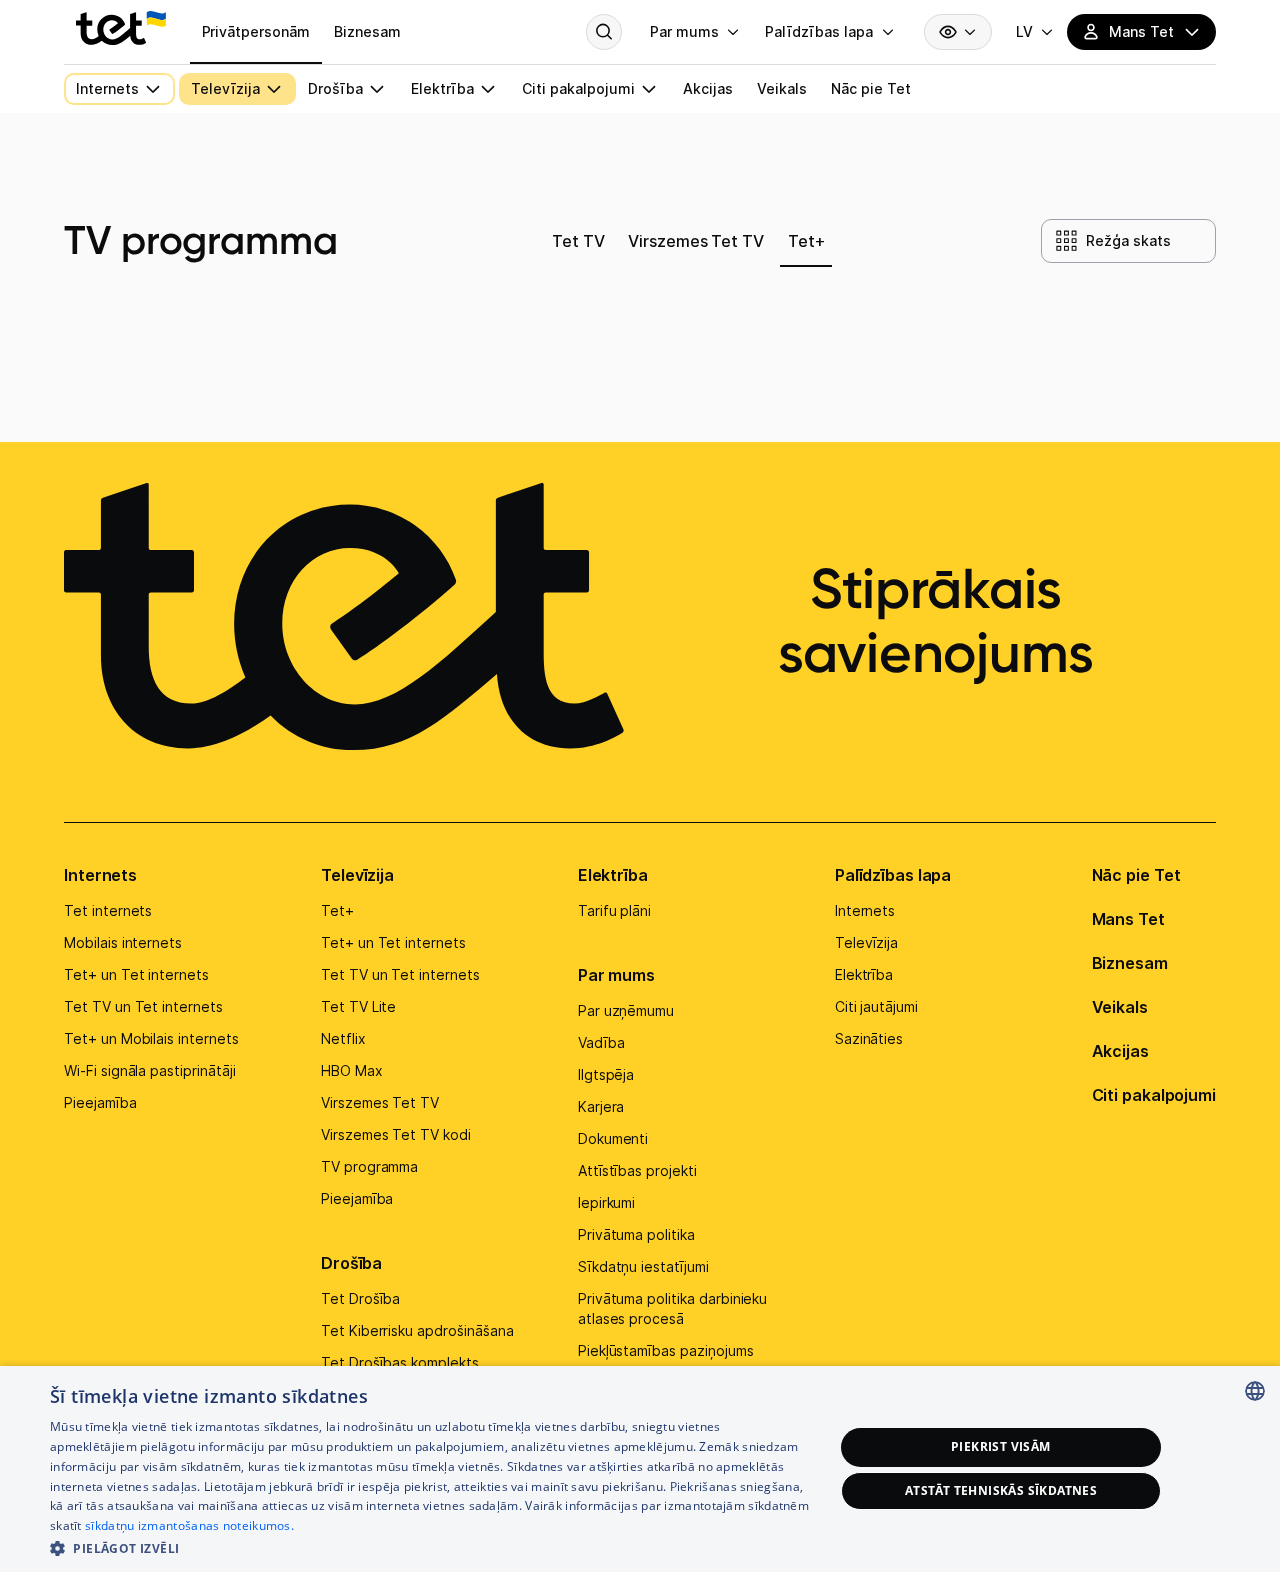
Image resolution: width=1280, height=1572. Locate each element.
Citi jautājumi (876, 1006)
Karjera (601, 1106)
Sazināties (869, 1038)
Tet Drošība (360, 1298)
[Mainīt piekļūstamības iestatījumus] (958, 32)
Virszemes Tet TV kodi (396, 1134)
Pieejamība (100, 1102)
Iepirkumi (607, 1202)
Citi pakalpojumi (1154, 1095)
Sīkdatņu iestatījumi (643, 1266)
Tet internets (108, 910)
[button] (430, 1546)
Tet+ (337, 910)
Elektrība (613, 875)
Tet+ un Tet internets (136, 974)
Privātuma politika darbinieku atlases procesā (673, 1308)
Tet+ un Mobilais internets (151, 1038)
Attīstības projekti (637, 1170)
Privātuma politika (636, 1234)
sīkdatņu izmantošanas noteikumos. (189, 1525)
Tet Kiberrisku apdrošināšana (417, 1330)
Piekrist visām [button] (1001, 1446)
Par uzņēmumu (626, 1010)
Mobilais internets (123, 942)
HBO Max (352, 1070)
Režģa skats (1128, 240)
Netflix (343, 1038)
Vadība (601, 1042)
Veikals (1120, 1007)
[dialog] (640, 1469)
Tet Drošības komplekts (400, 1362)
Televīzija (357, 875)
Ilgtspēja (606, 1074)
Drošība (351, 1263)
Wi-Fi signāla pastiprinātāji (150, 1070)
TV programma (369, 1166)
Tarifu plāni (614, 910)
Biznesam (1130, 963)
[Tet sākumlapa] (121, 28)
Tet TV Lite (358, 1006)
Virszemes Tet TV (380, 1102)
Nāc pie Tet (1136, 875)
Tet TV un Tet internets (143, 1006)
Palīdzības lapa (893, 875)
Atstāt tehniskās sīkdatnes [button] (1001, 1490)
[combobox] (1255, 1391)
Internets (100, 875)
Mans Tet (1128, 919)
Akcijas (1120, 1051)
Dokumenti (613, 1138)
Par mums (616, 975)
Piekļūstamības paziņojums (666, 1350)
